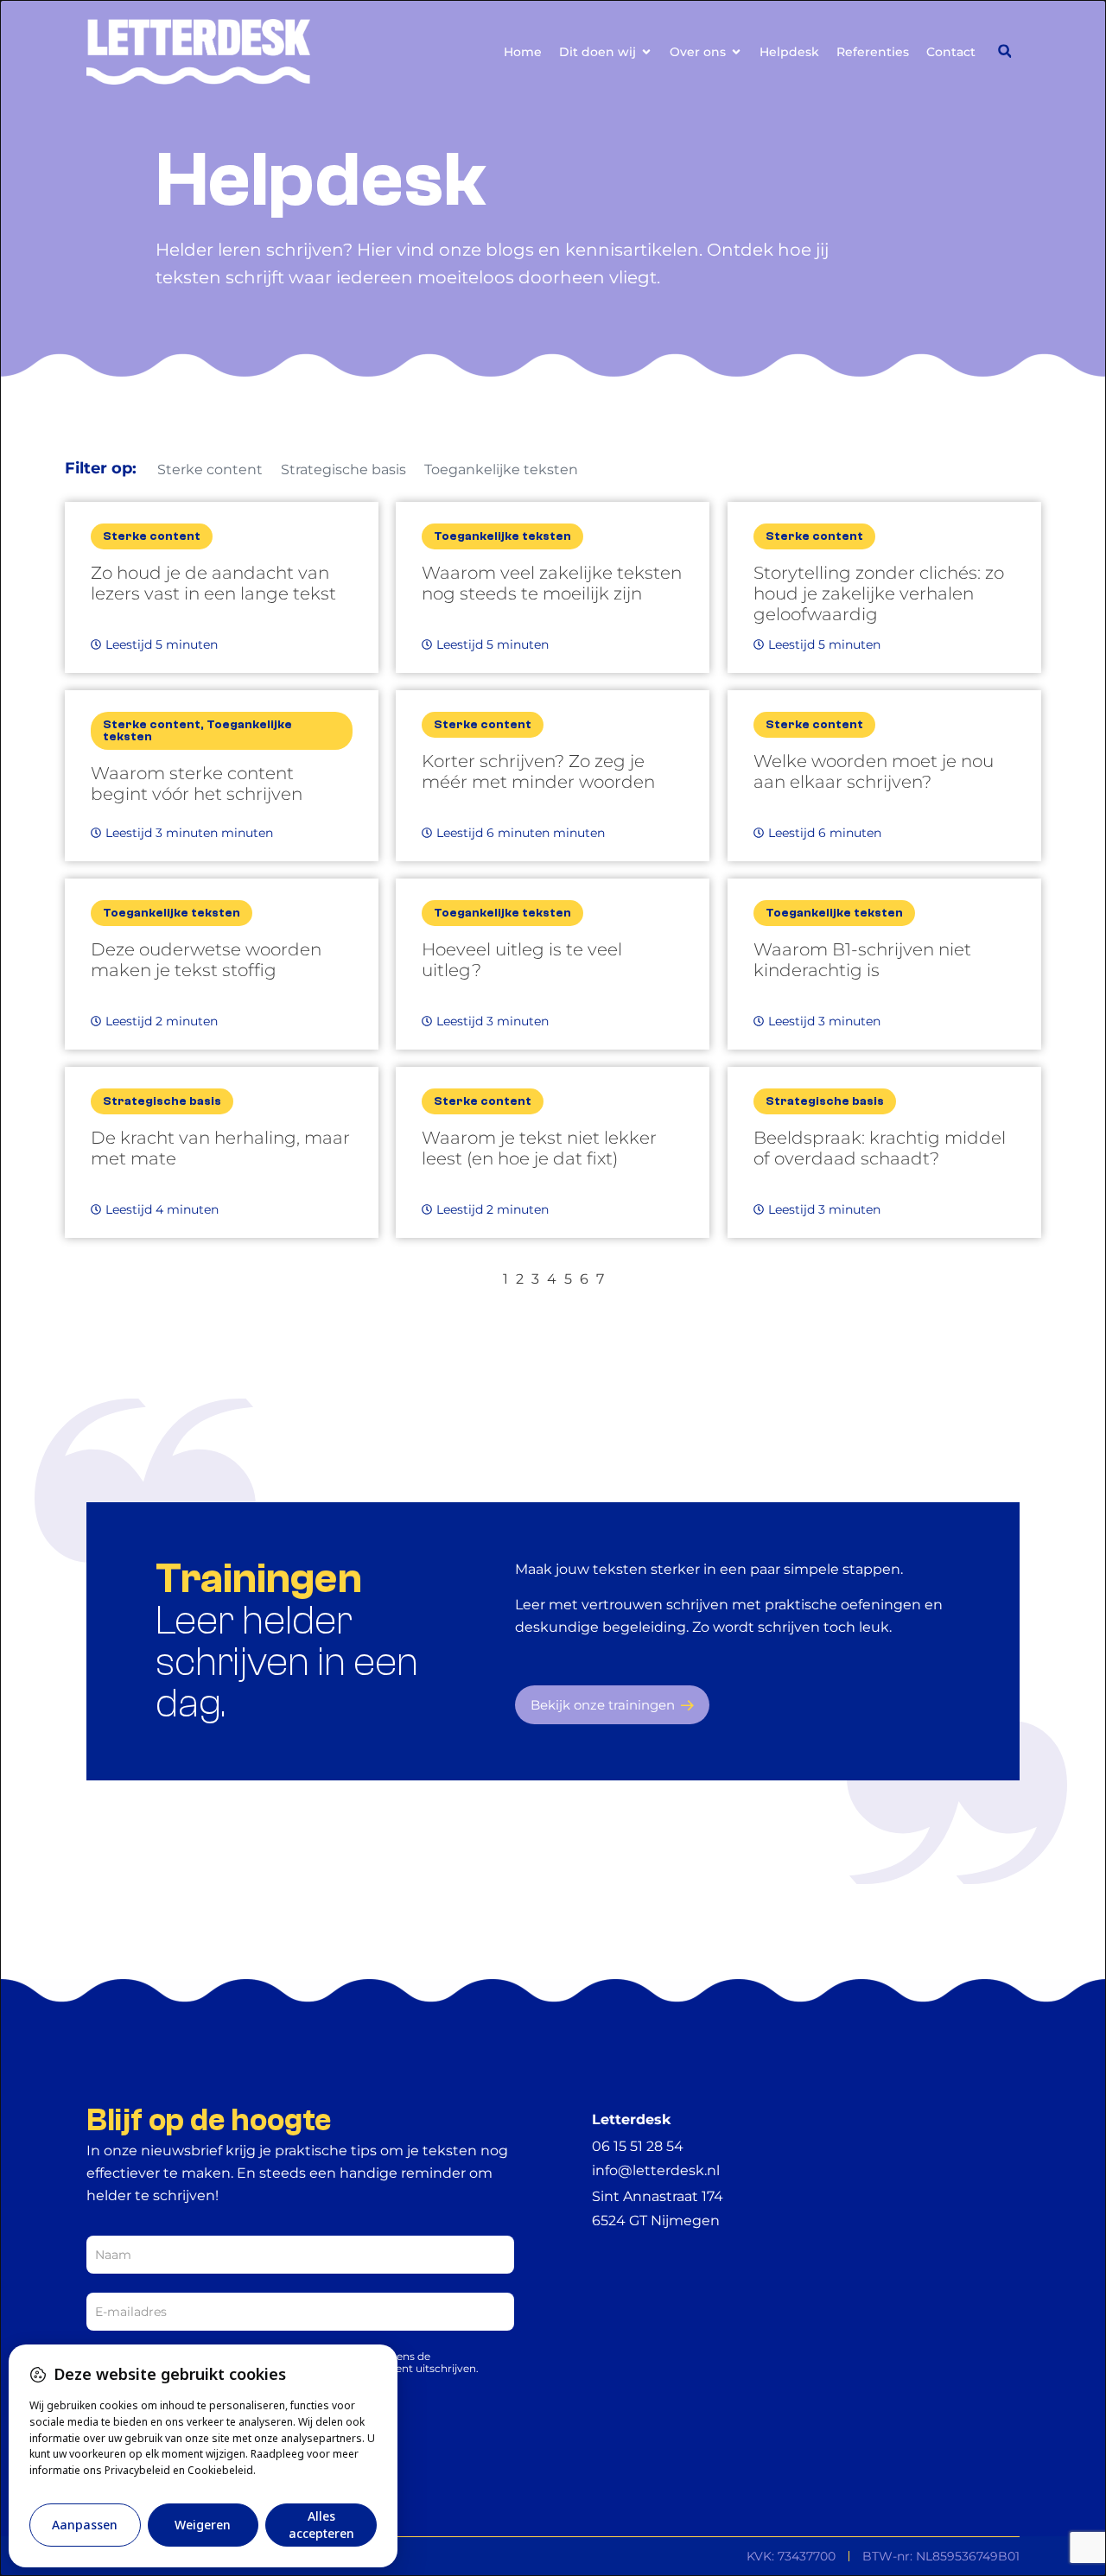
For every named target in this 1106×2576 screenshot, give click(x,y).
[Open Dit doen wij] (646, 52)
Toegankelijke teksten (501, 470)
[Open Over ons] (736, 52)
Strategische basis (343, 470)
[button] (1004, 51)
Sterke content (210, 470)
